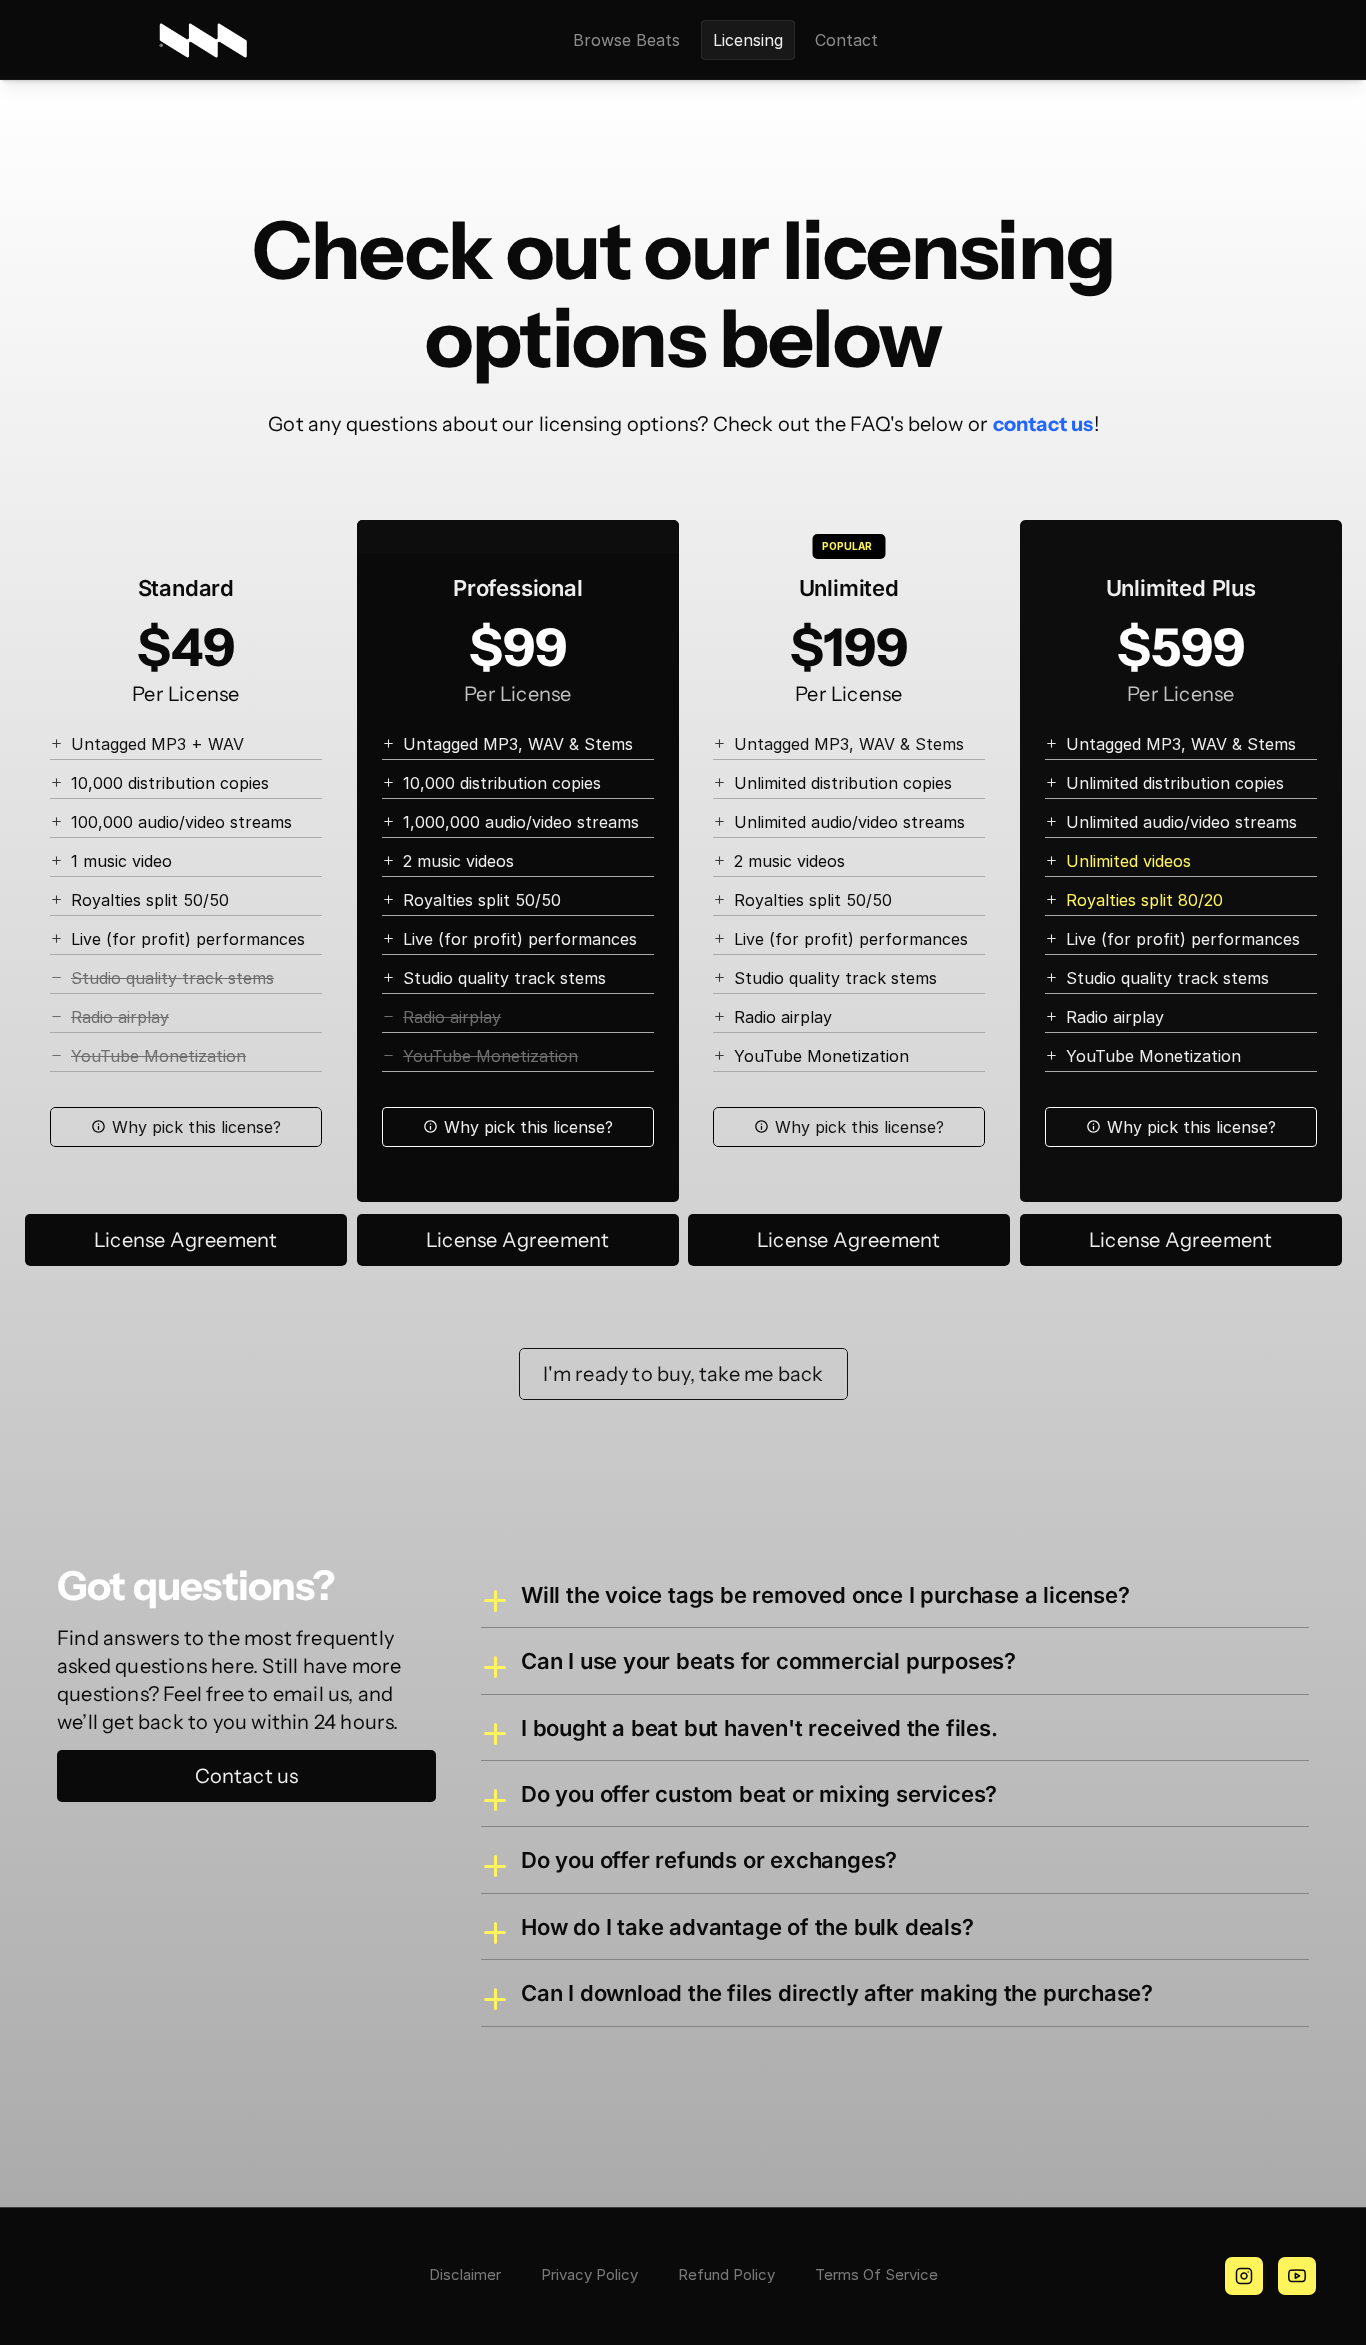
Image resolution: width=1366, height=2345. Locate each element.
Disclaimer (465, 2274)
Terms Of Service (876, 2274)
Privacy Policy (589, 2274)
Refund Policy (726, 2274)
